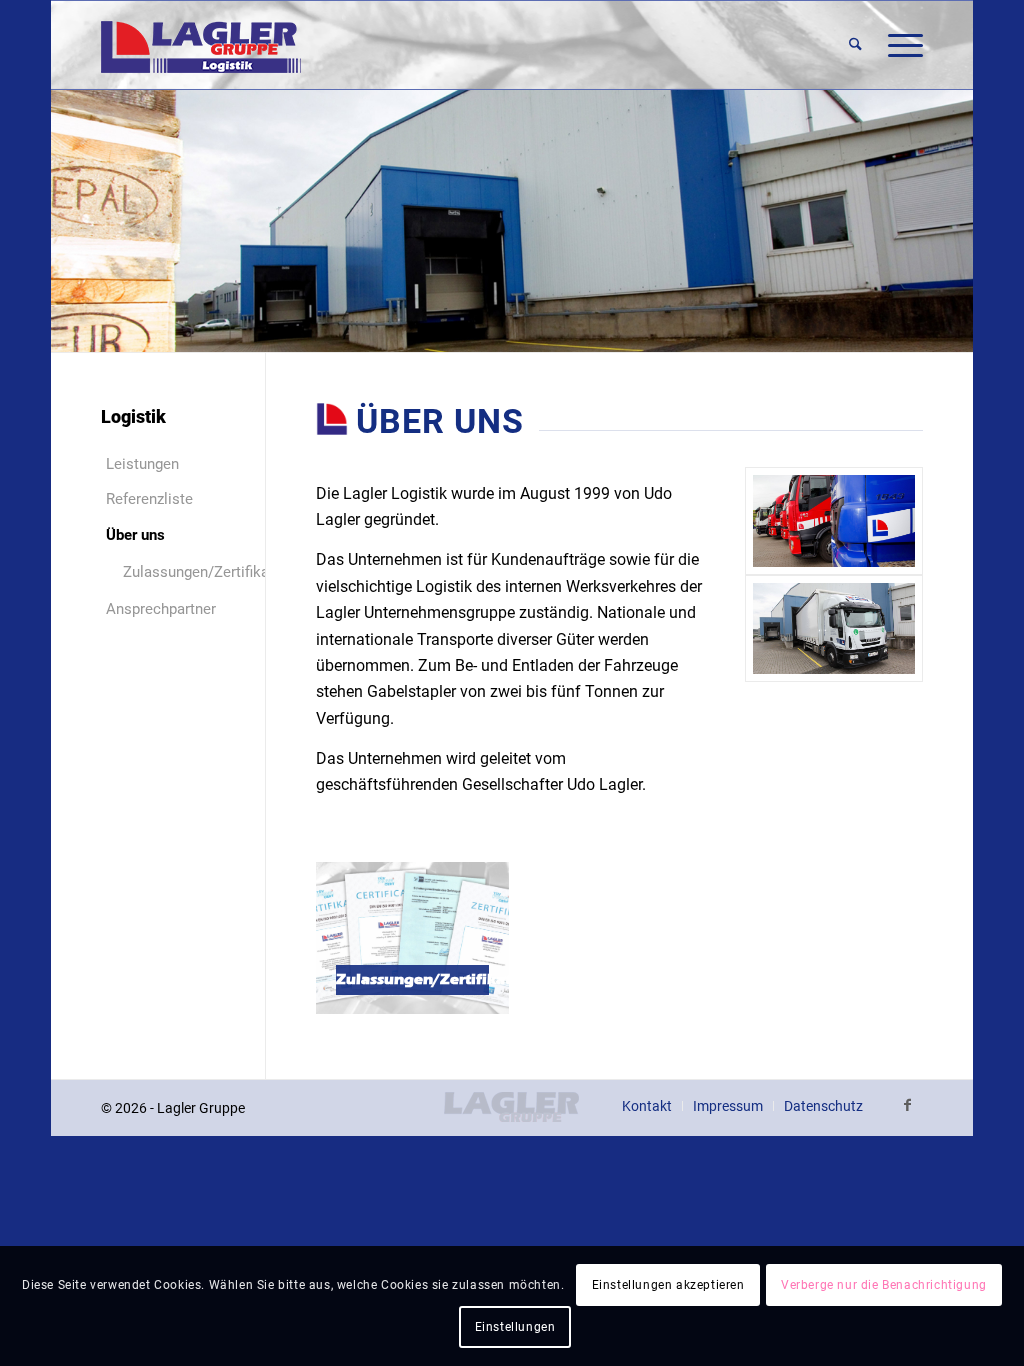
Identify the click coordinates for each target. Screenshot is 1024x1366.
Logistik (133, 416)
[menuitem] (855, 45)
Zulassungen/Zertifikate (174, 572)
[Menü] (899, 45)
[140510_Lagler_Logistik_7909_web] (834, 520)
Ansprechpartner (161, 609)
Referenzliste (149, 499)
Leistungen (142, 464)
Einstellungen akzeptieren (668, 1285)
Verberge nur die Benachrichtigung (884, 1285)
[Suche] (855, 45)
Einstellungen (515, 1327)
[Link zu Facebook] (908, 1105)
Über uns (135, 535)
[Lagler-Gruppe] (201, 45)
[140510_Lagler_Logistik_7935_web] (834, 628)
